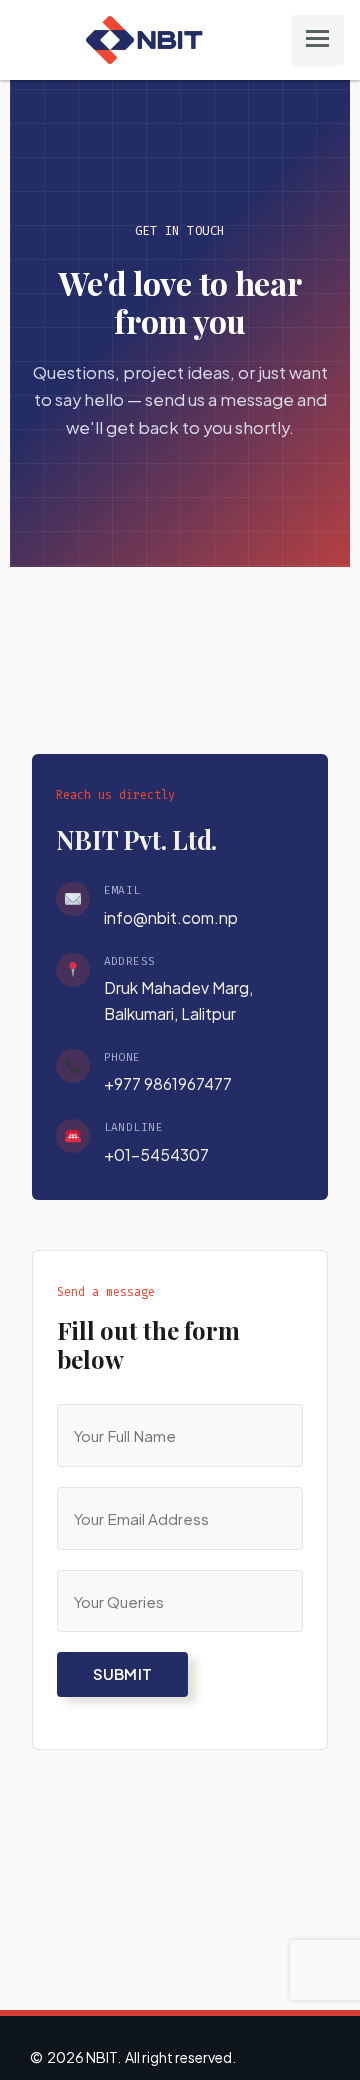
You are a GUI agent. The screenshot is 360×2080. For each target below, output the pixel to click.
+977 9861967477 (168, 1083)
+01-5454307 (156, 1154)
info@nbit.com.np (171, 917)
